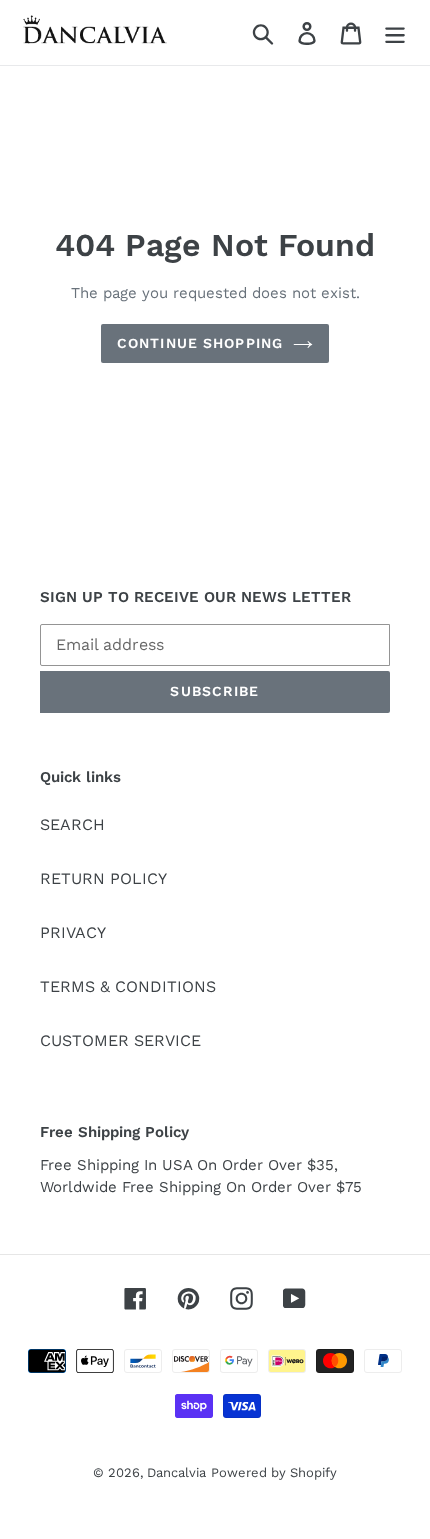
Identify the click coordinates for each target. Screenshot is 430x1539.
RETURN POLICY (103, 878)
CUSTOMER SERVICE (120, 1040)
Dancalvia (176, 1472)
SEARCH (72, 824)
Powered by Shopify (274, 1472)
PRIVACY (73, 932)
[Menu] (395, 32)
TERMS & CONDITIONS (128, 986)
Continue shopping (200, 343)
